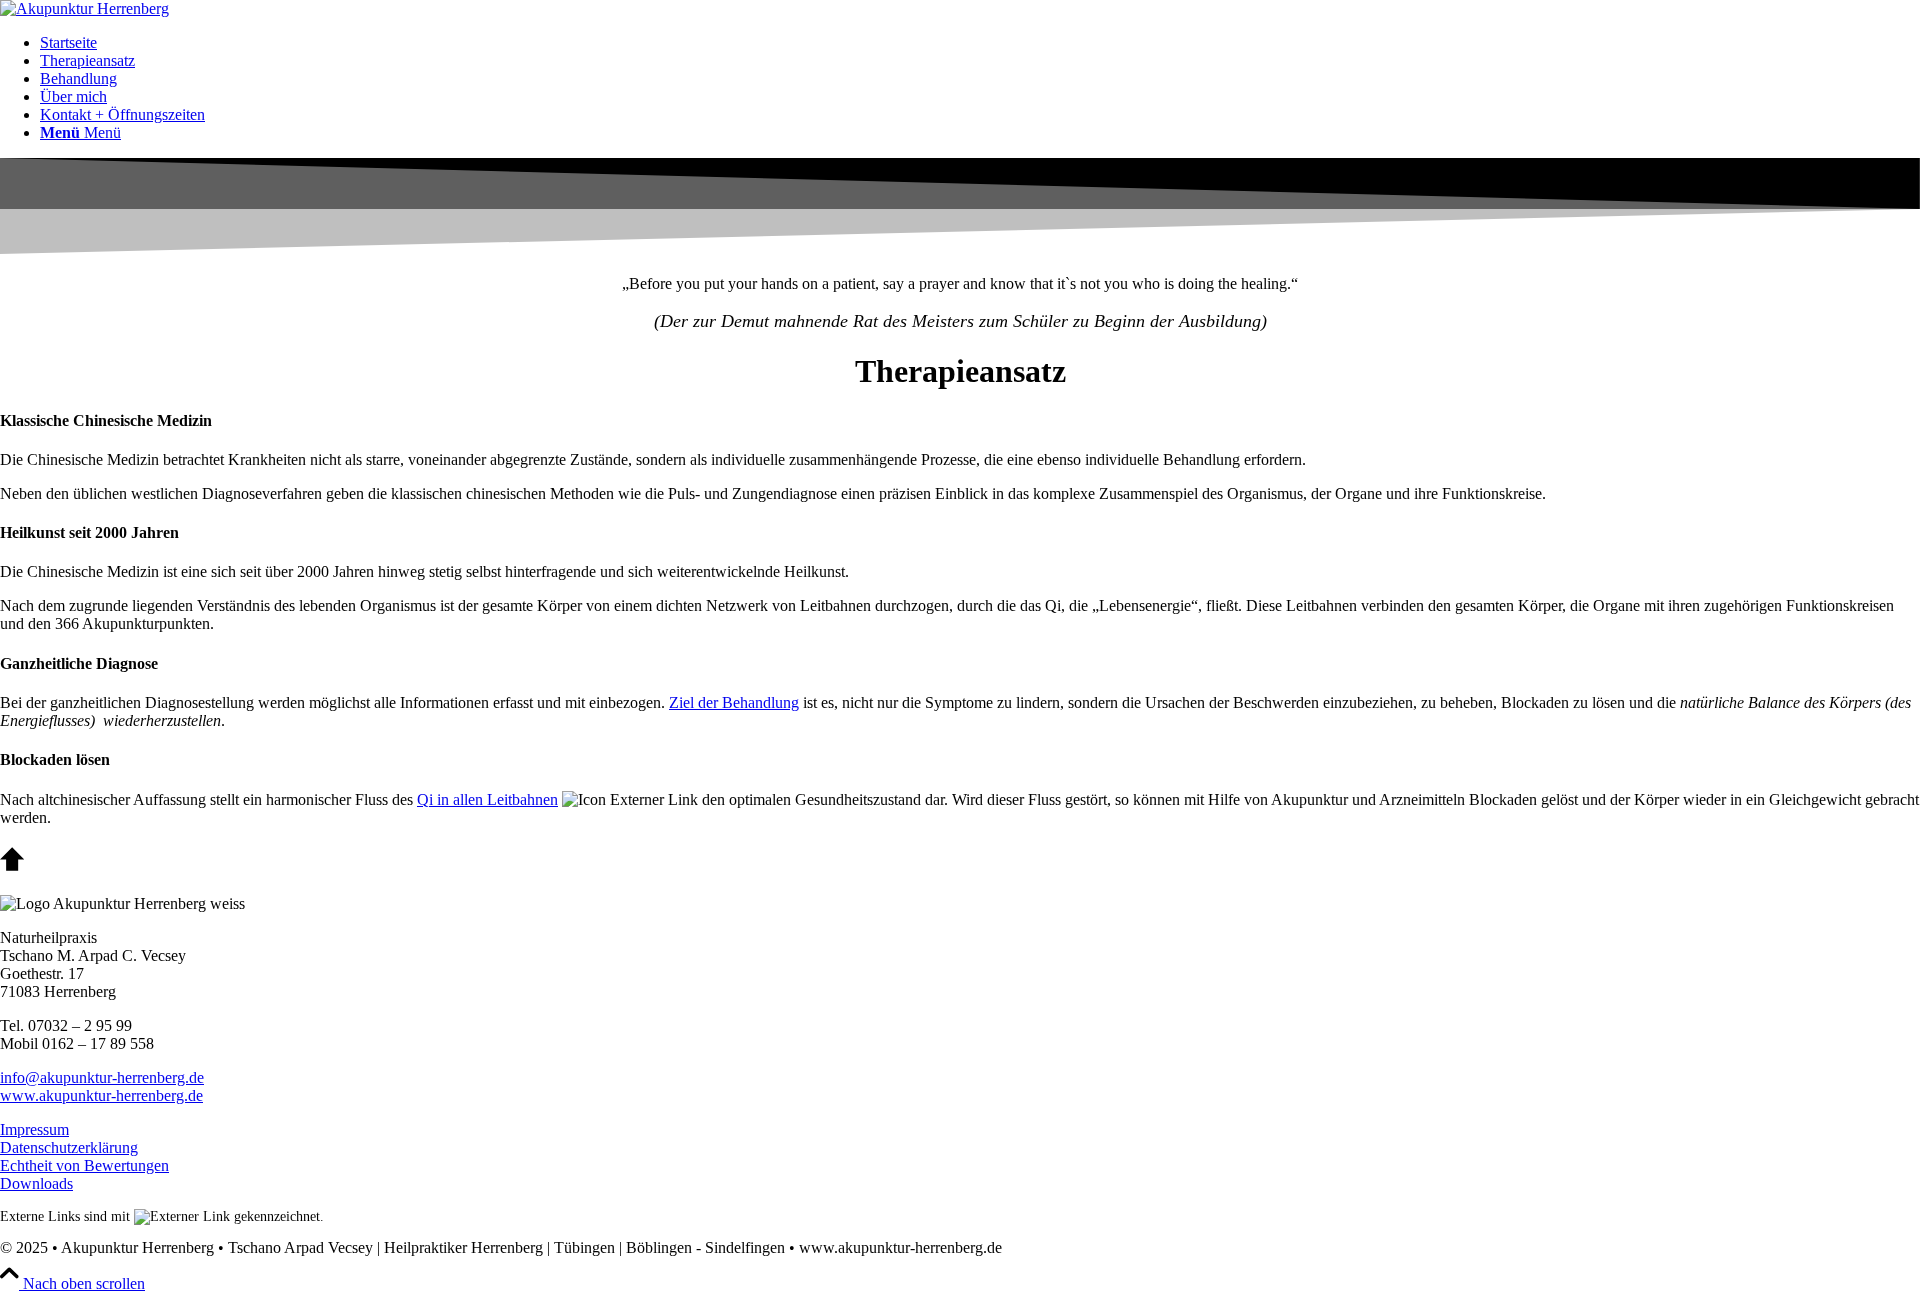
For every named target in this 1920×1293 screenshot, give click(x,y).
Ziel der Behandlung (734, 702)
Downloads (36, 1183)
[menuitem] (980, 43)
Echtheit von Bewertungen (84, 1165)
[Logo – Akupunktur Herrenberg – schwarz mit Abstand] (84, 8)
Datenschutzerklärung (69, 1147)
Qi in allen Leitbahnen (487, 799)
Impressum (34, 1129)
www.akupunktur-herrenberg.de (101, 1095)
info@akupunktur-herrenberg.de (102, 1077)
